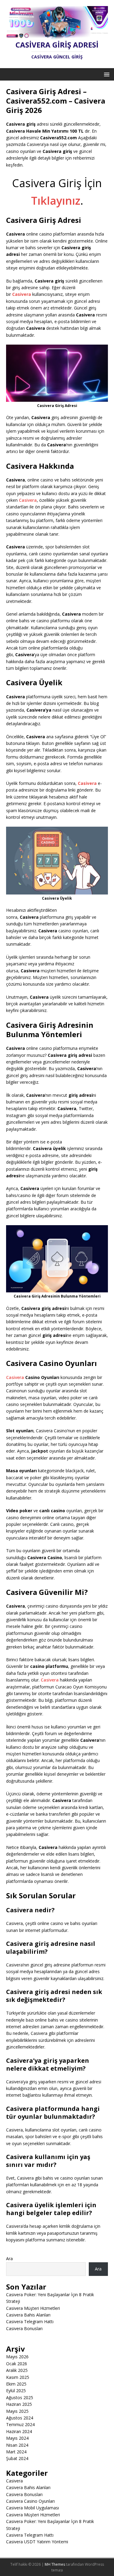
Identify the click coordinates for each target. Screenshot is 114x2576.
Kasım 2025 (18, 2377)
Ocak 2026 (17, 2364)
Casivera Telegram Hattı (30, 2321)
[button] (106, 74)
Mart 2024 (16, 2452)
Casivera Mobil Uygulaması (33, 2508)
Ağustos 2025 (20, 2397)
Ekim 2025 (16, 2384)
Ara (9, 2259)
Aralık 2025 (17, 2370)
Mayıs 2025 (17, 2411)
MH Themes (55, 2564)
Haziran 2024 (19, 2431)
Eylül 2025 (16, 2391)
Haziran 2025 (19, 2404)
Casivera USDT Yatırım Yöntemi (37, 2542)
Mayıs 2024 (17, 2438)
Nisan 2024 (17, 2445)
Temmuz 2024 (20, 2424)
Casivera (28, 500)
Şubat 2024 (17, 2458)
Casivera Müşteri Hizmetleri (33, 2308)
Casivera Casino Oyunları (30, 2501)
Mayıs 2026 (17, 2357)
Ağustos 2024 (20, 2418)
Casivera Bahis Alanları (28, 2315)
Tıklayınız (56, 201)
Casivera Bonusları (24, 2328)
